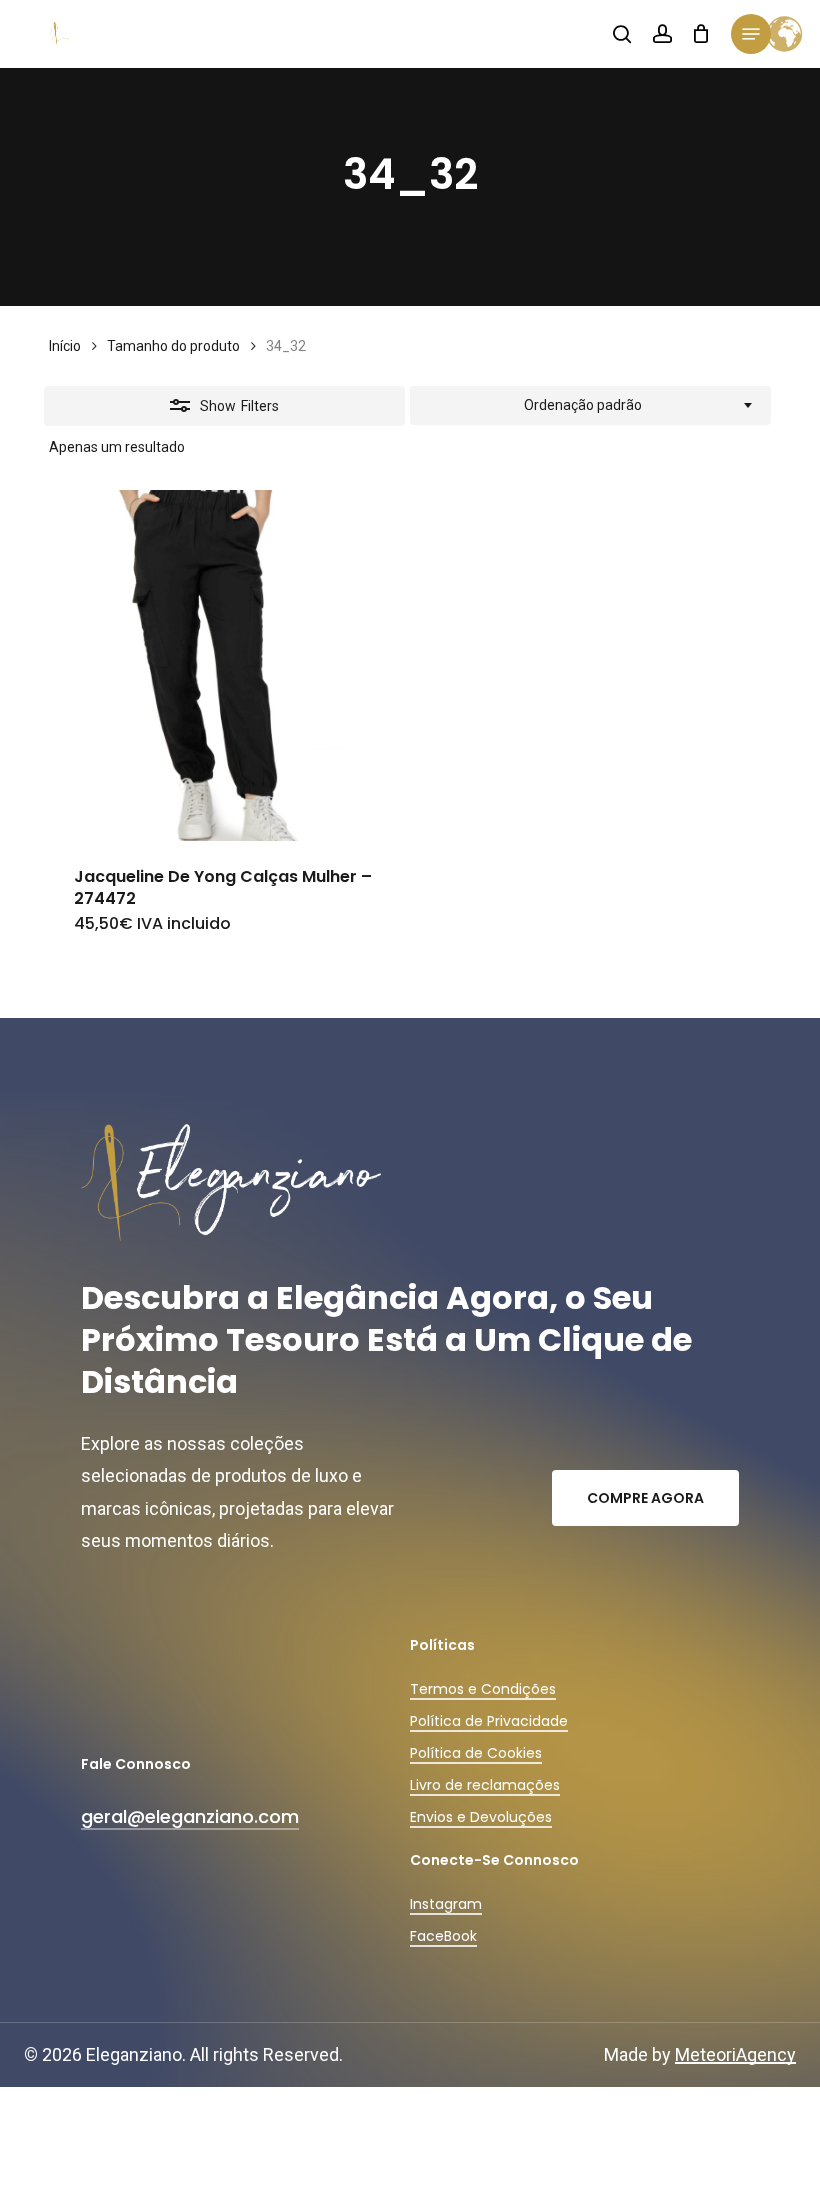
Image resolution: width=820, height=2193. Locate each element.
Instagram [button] (446, 1904)
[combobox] (590, 406)
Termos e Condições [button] (483, 1689)
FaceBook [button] (443, 1936)
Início (65, 346)
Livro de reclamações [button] (485, 1785)
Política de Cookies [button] (476, 1753)
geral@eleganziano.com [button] (190, 1816)
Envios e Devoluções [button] (481, 1817)
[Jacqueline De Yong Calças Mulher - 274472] (224, 665)
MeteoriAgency (735, 2054)
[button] (751, 34)
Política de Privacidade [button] (489, 1721)
